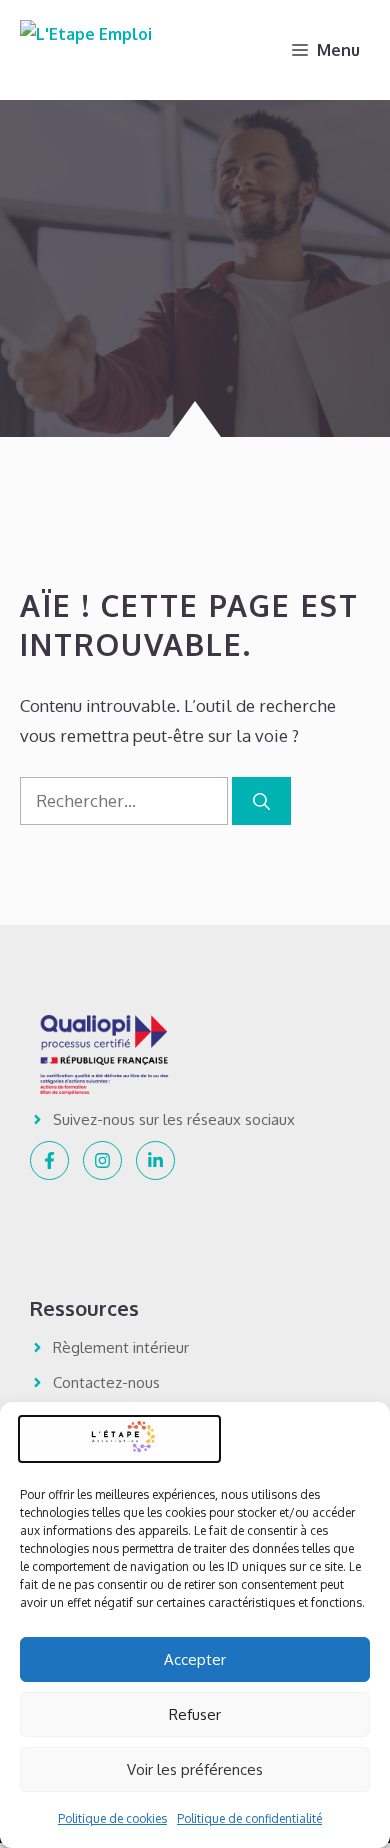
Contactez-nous (106, 1382)
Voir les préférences (195, 1769)
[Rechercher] (261, 801)
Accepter (195, 1659)
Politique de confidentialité (249, 1818)
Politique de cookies (112, 1818)
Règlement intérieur (121, 1347)
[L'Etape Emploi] (86, 50)
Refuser (195, 1714)
